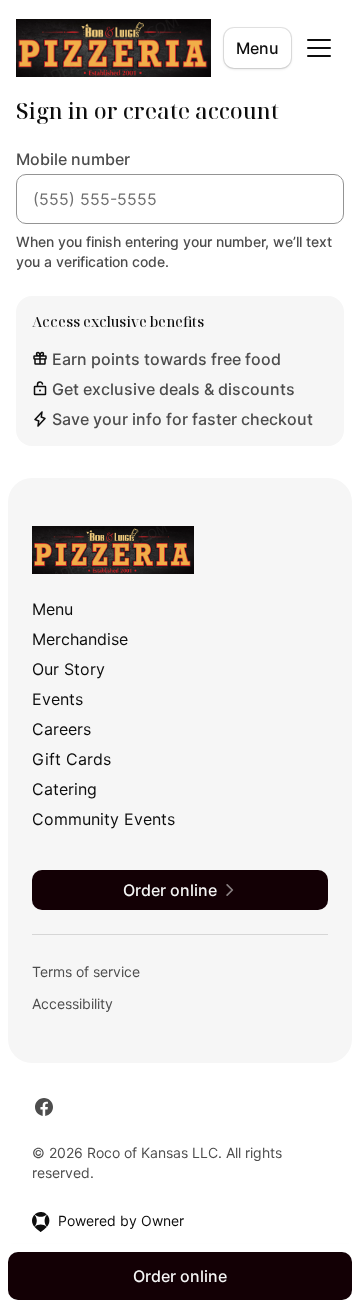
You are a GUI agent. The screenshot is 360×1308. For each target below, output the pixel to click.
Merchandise (80, 639)
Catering (64, 789)
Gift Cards (71, 759)
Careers (61, 729)
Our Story (68, 669)
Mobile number (73, 159)
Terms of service (86, 971)
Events (57, 699)
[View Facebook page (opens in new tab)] (44, 1107)
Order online (180, 1276)
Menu (257, 48)
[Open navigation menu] (319, 48)
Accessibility (72, 1003)
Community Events (103, 819)
